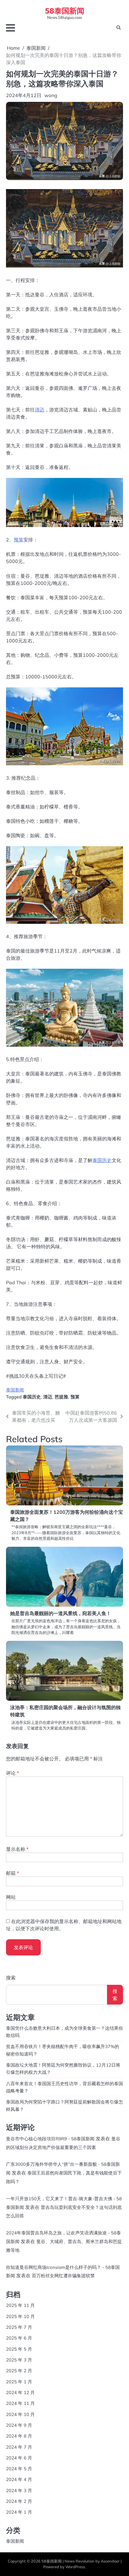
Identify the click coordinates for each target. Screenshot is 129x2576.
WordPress (75, 2567)
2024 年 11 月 (20, 2403)
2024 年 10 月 (20, 2414)
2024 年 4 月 (19, 2479)
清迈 (40, 410)
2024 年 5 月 (19, 2469)
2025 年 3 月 (19, 2360)
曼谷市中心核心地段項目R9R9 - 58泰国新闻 (50, 2139)
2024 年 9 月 (19, 2425)
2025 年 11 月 (20, 2305)
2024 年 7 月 (19, 2447)
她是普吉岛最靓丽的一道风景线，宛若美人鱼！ (61, 1613)
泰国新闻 (15, 1390)
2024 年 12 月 (20, 2392)
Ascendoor (110, 2561)
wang (51, 95)
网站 (11, 1897)
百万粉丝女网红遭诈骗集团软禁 (63, 2276)
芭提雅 (61, 1397)
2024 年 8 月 (19, 2436)
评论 (12, 1773)
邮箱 (12, 1873)
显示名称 (17, 1849)
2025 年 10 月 (20, 2316)
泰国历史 (102, 1160)
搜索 (11, 1978)
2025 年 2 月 (19, 2371)
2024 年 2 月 (19, 2501)
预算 (19, 540)
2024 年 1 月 (19, 2512)
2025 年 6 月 (19, 2338)
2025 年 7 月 (19, 2327)
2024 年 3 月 (19, 2490)
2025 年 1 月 (19, 2382)
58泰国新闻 (65, 10)
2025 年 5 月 (19, 2349)
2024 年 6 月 (19, 2458)
